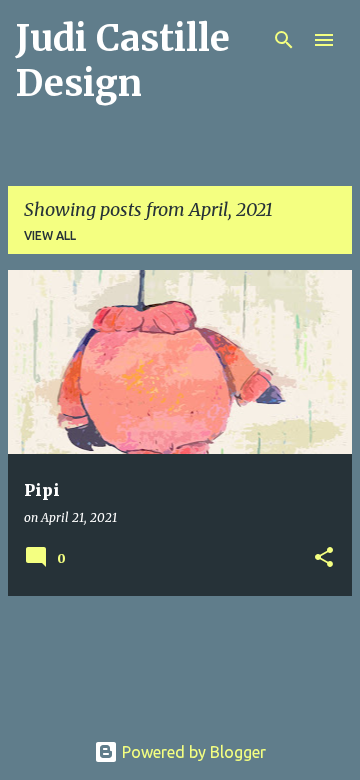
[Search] (284, 40)
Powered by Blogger (192, 752)
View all (50, 235)
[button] (324, 558)
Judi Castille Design (123, 61)
